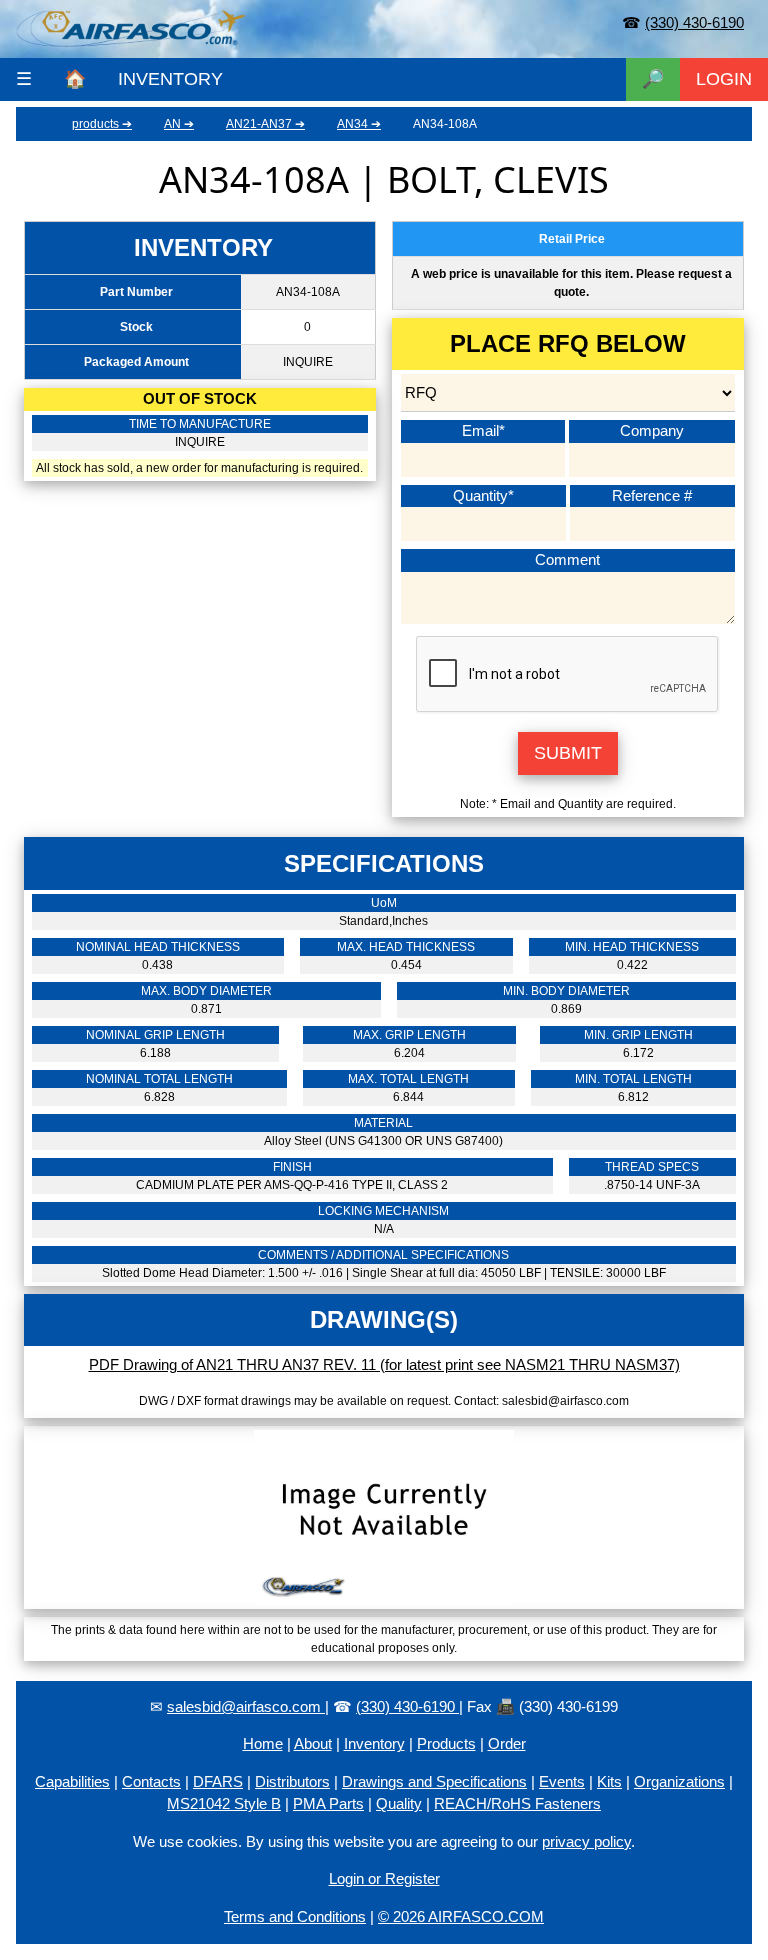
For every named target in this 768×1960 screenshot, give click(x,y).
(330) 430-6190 (694, 22)
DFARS (218, 1781)
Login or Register (384, 1878)
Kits (609, 1781)
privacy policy (586, 1841)
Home (263, 1743)
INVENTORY (170, 79)
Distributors (292, 1781)
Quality (399, 1803)
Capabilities (72, 1781)
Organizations (679, 1781)
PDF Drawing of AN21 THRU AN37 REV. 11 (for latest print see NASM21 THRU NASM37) (384, 1364)
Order (507, 1743)
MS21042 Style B (224, 1803)
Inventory (374, 1743)
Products (446, 1743)
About (313, 1743)
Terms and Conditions (295, 1916)
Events (562, 1781)
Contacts (151, 1781)
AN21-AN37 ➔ (265, 124)
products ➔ (102, 124)
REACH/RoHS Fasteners (517, 1803)
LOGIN (724, 79)
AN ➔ (179, 124)
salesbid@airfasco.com (246, 1706)
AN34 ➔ (359, 124)
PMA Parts (328, 1803)
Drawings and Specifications (434, 1781)
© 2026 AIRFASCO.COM (461, 1916)
